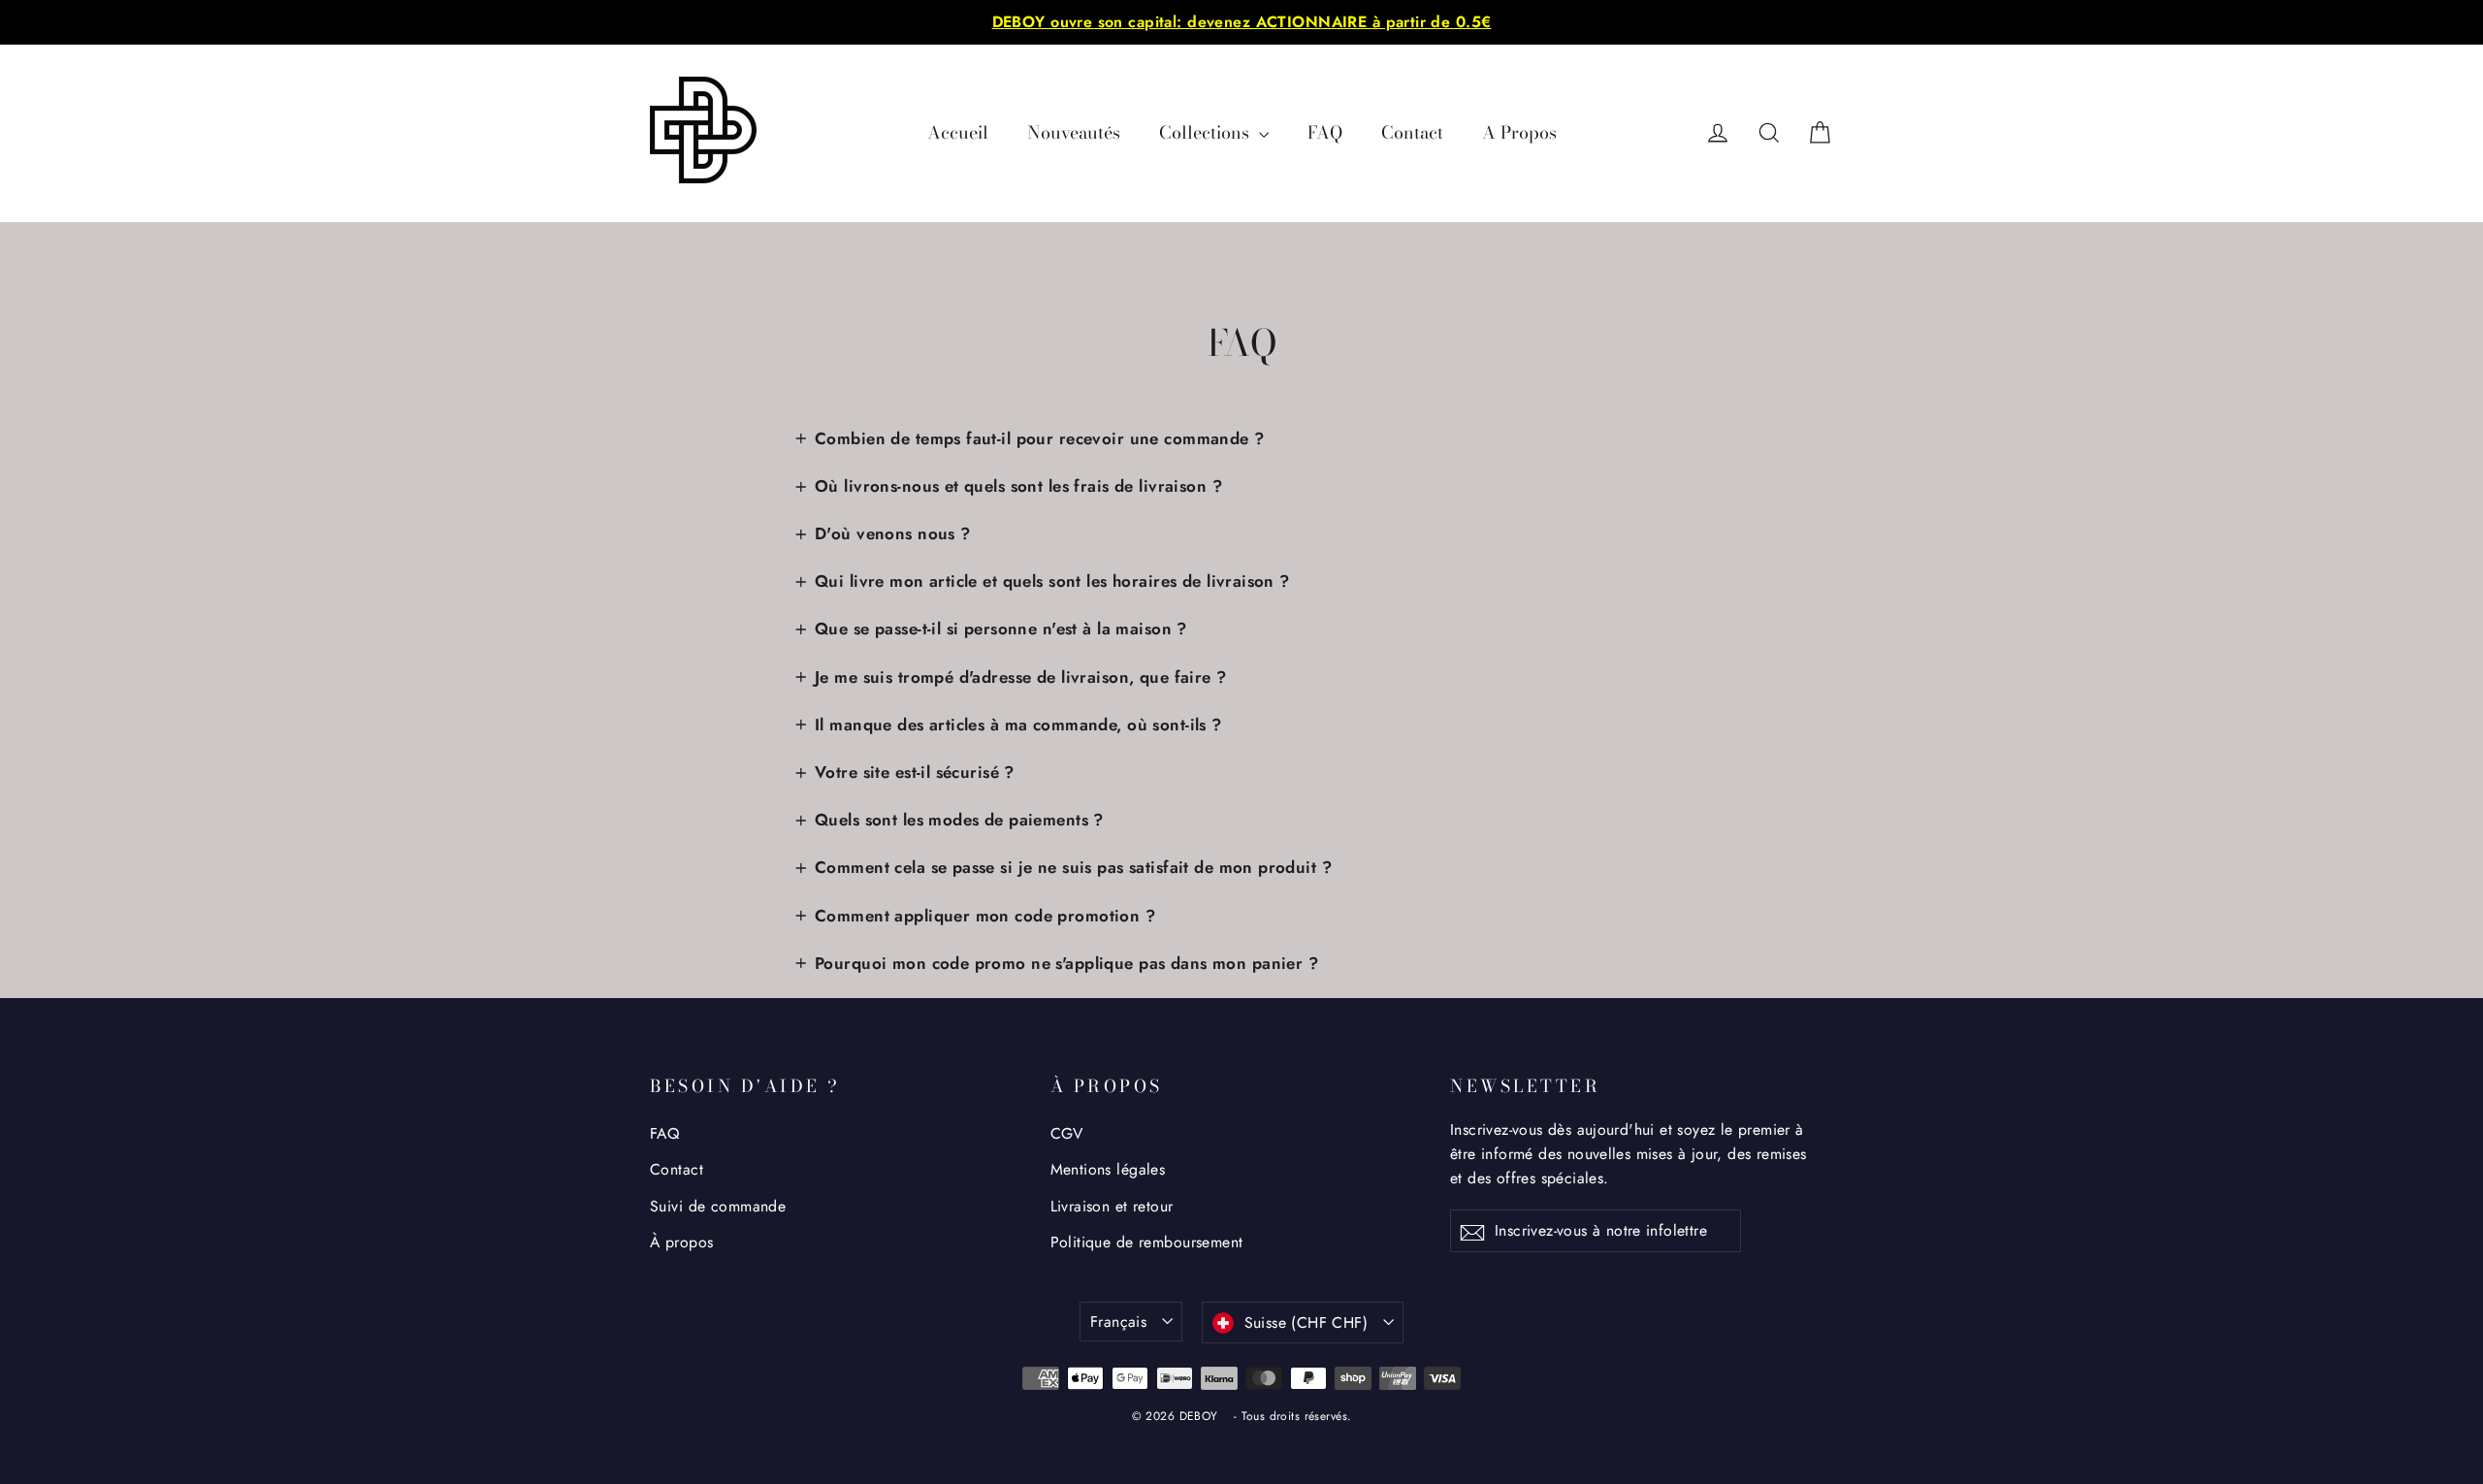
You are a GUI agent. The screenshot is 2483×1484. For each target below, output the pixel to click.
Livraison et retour (1112, 1206)
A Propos (1519, 132)
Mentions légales (1108, 1169)
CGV (1067, 1133)
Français (1118, 1322)
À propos (681, 1242)
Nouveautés (1074, 132)
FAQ (1325, 132)
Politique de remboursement (1147, 1242)
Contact (1412, 132)
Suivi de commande (718, 1206)
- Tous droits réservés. (1293, 1416)
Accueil (958, 132)
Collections (1207, 132)
